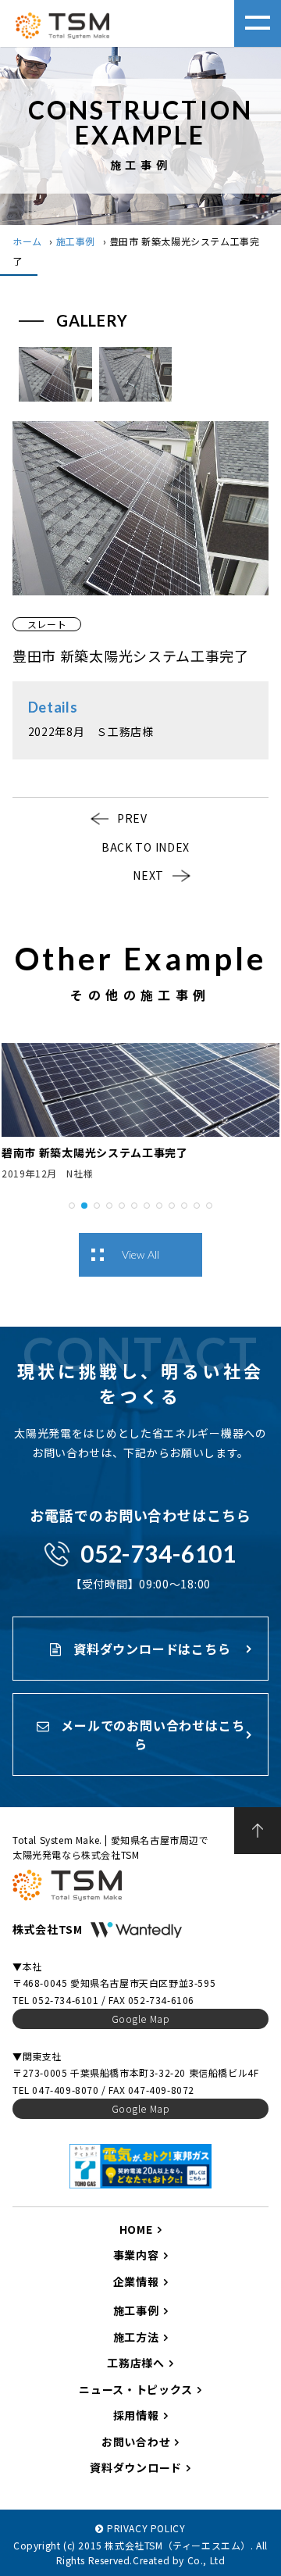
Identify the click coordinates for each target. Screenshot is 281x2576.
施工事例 (76, 241)
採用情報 (136, 2415)
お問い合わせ (136, 2442)
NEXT (148, 875)
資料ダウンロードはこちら (150, 1649)
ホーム (27, 241)
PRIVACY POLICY (146, 2528)
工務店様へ (136, 2363)
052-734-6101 (158, 1553)
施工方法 (136, 2337)
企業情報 (136, 2281)
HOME (136, 2229)
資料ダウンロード (136, 2467)
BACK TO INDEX (146, 847)
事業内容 (136, 2255)
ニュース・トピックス (136, 2389)
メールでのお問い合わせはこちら (151, 1735)
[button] (72, 1204)
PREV (132, 818)
